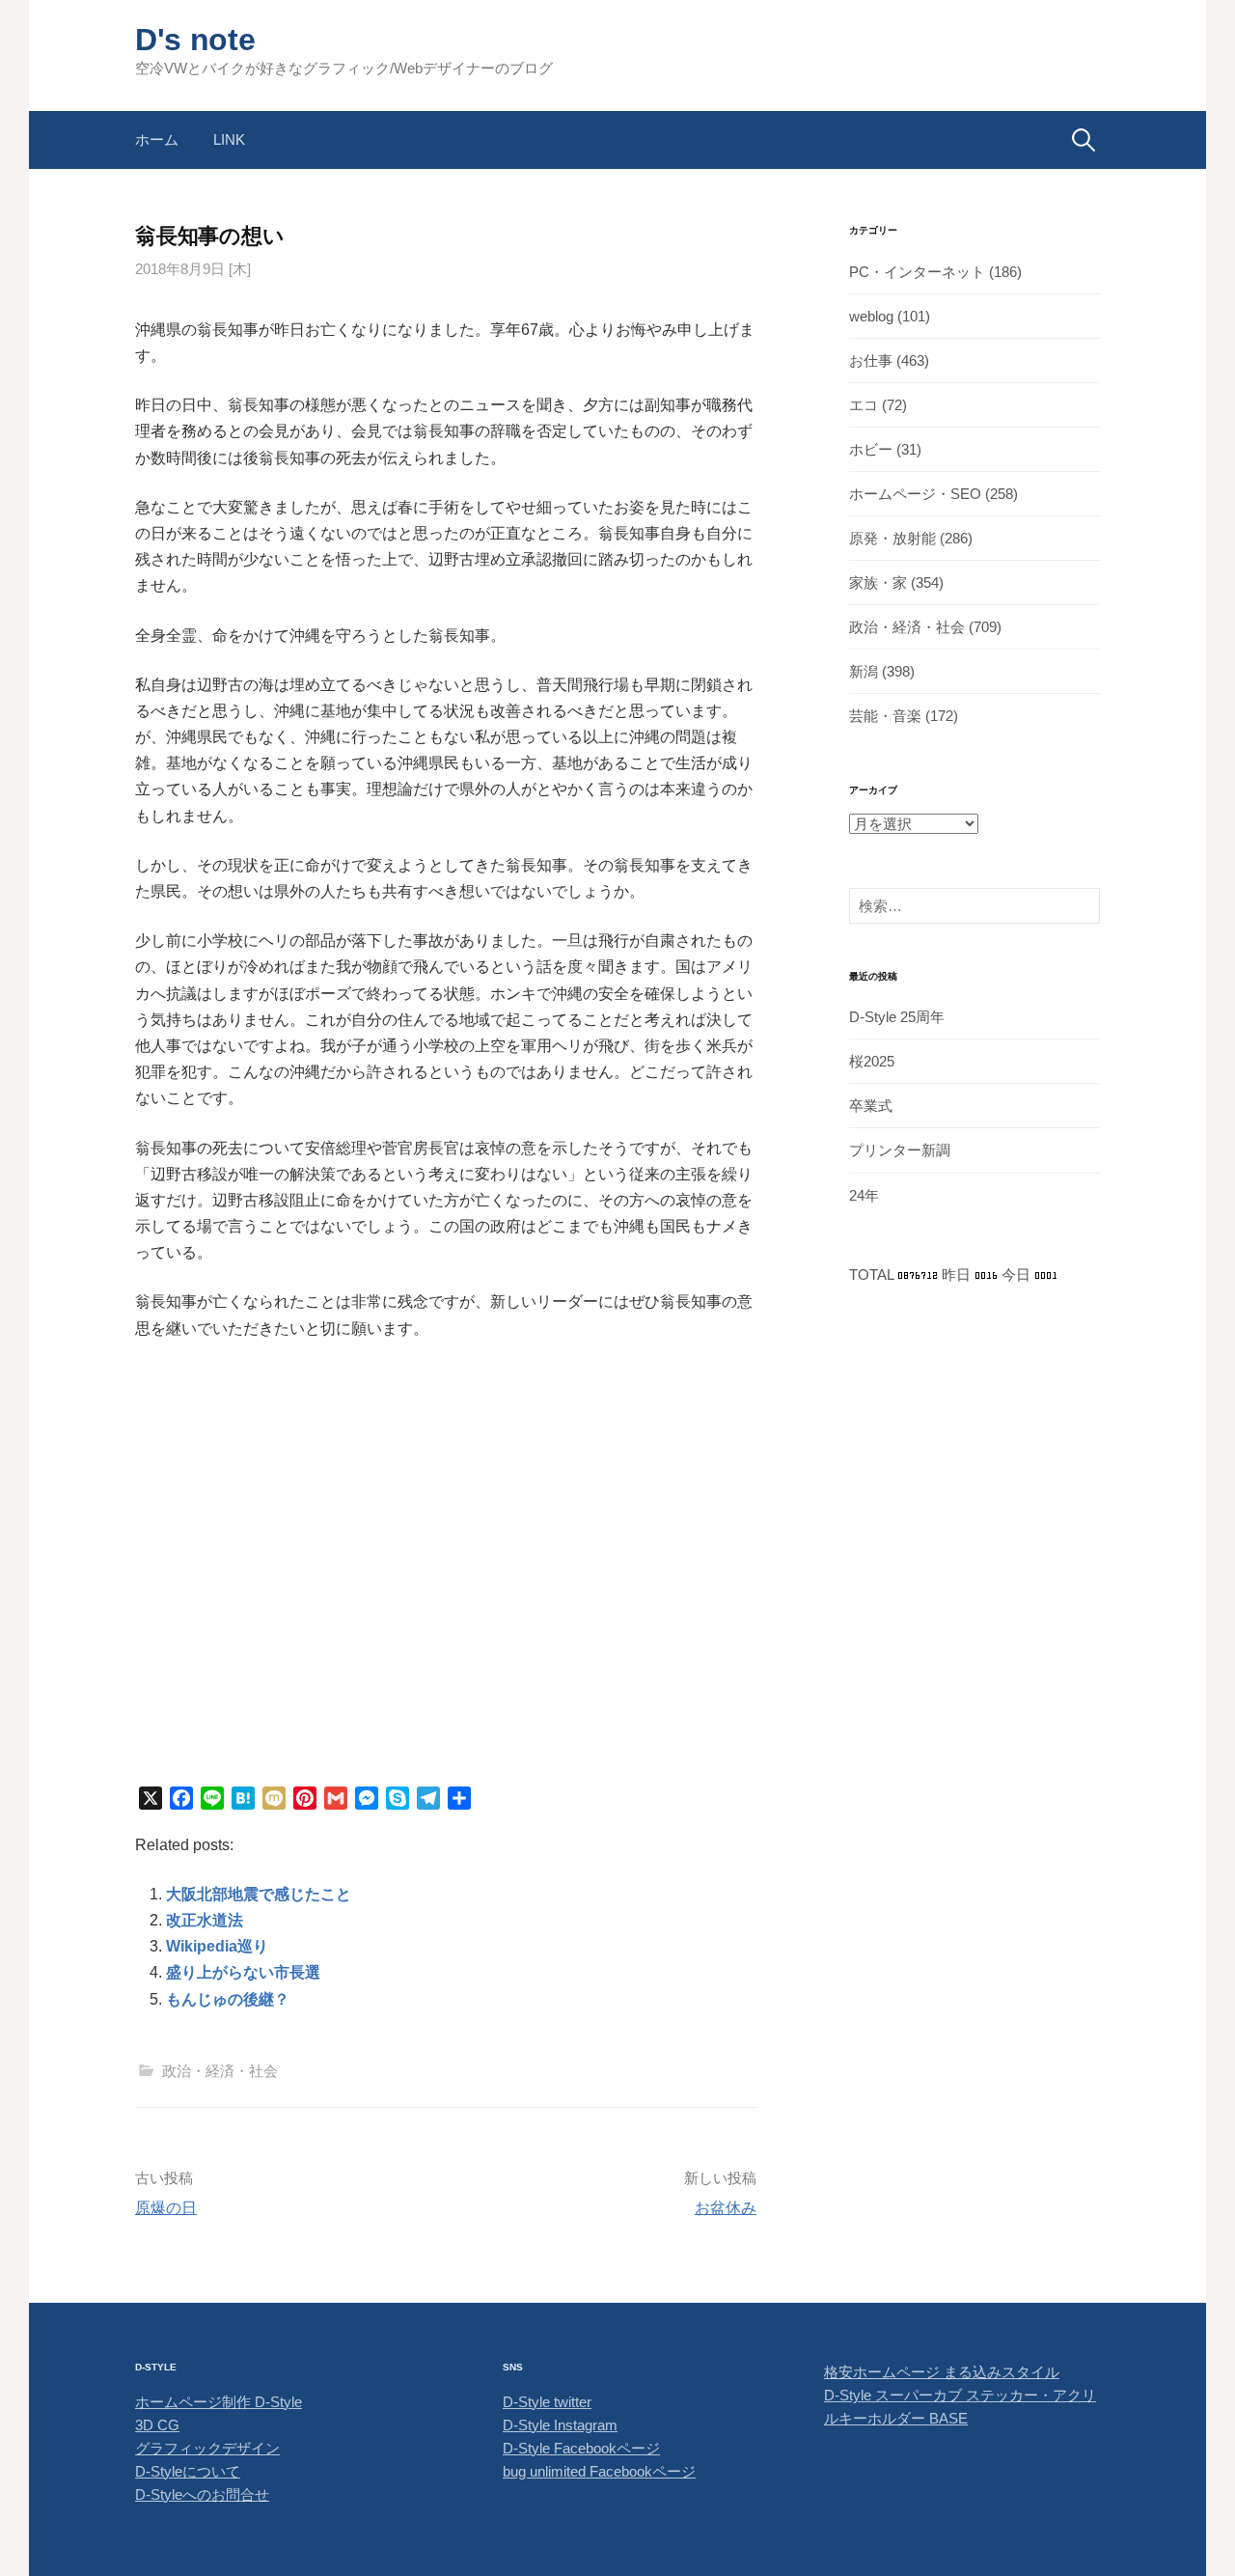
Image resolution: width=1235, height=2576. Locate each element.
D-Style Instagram (560, 2425)
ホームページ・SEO (915, 494)
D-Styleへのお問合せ (202, 2494)
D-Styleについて (188, 2471)
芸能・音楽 (885, 716)
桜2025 (872, 1061)
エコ (864, 405)
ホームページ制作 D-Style (219, 2402)
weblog (871, 316)
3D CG (157, 2425)
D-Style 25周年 (897, 1017)
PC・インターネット (917, 272)
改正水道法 (205, 1920)
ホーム (157, 139)
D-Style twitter (547, 2402)
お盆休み (726, 2208)
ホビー (871, 449)
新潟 (864, 671)
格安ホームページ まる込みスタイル (942, 2372)
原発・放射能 (892, 538)
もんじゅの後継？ (228, 1999)
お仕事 (871, 360)
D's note (195, 40)
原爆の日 (166, 2208)
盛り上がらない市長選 (243, 1972)
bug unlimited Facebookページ (599, 2471)
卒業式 (871, 1106)
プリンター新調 (900, 1150)
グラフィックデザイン (207, 2448)
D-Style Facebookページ (581, 2448)
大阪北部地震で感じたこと (259, 1894)
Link (229, 139)
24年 (864, 1195)
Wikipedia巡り (217, 1946)
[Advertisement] (446, 1601)
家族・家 (878, 582)
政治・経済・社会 (220, 2071)
